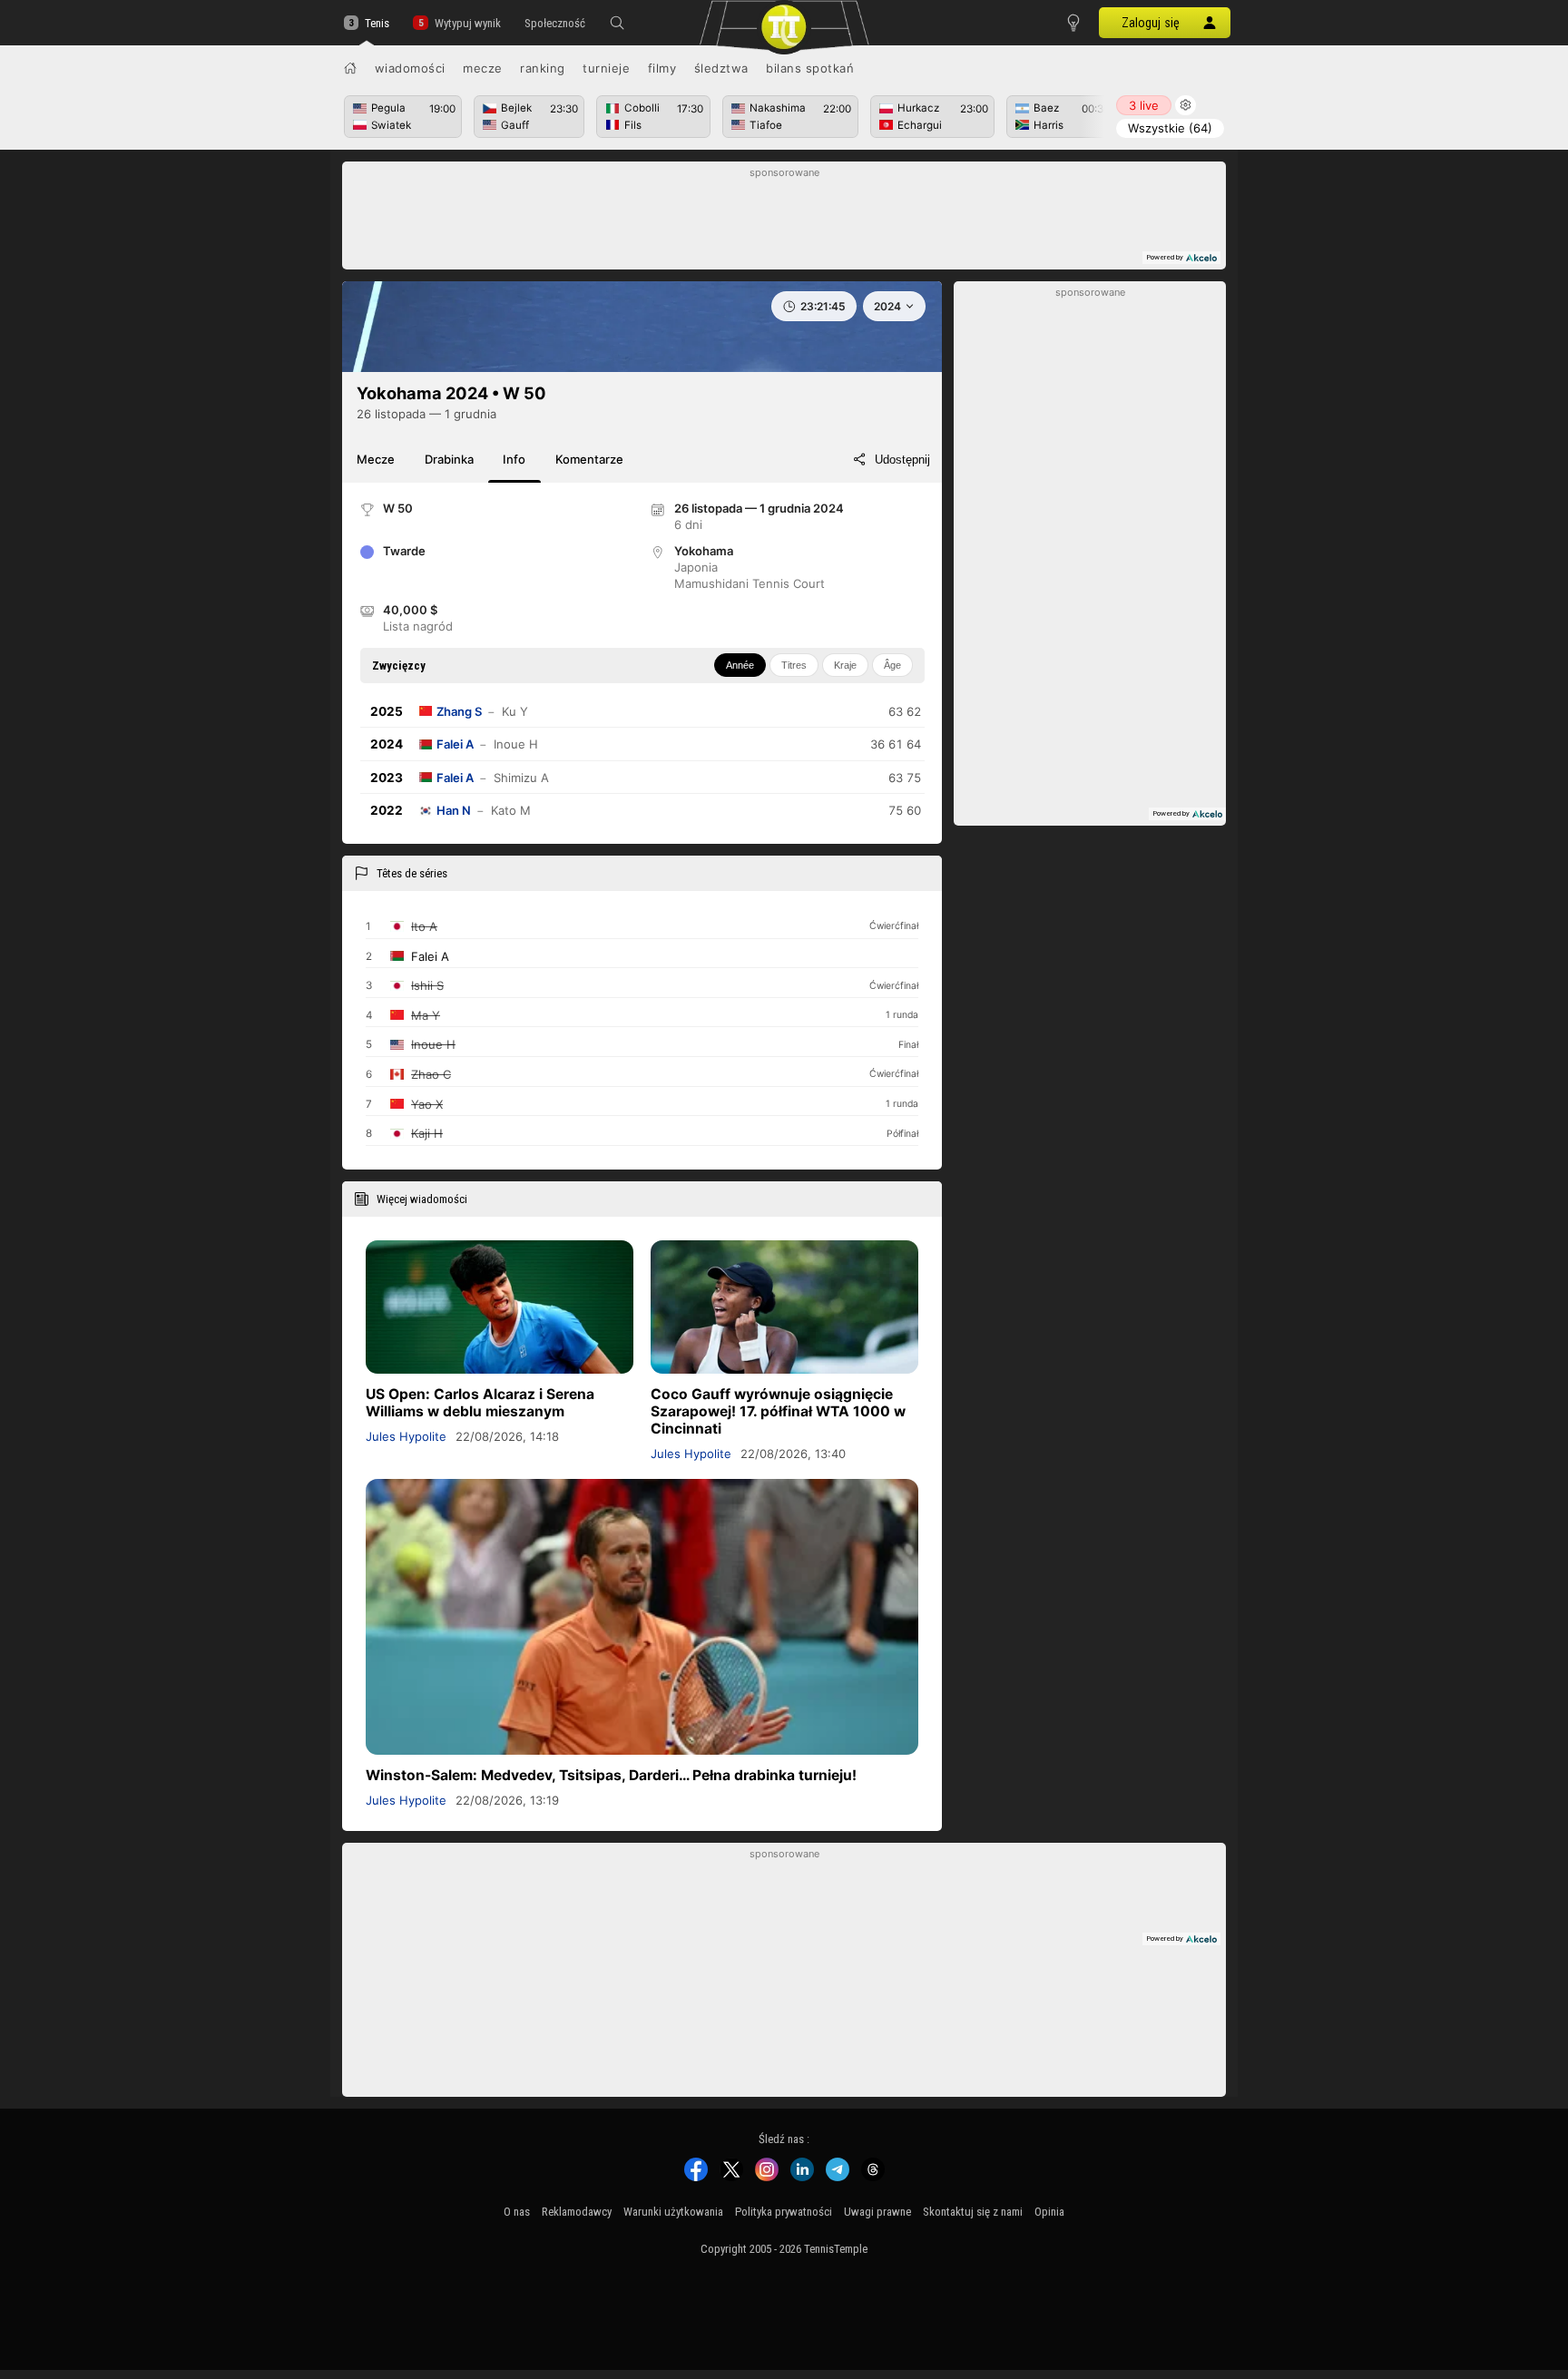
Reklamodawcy (577, 2212)
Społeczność (555, 23)
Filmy (662, 68)
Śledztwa (721, 68)
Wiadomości (410, 68)
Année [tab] (740, 665)
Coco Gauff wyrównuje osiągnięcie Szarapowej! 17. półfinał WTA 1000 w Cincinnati (778, 1411)
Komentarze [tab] (589, 459)
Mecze (483, 68)
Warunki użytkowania (673, 2212)
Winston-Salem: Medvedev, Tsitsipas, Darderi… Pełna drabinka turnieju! (611, 1775)
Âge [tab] (892, 665)
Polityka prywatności (784, 2212)
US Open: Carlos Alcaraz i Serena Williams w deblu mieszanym (480, 1403)
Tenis (377, 23)
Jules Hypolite (406, 1436)
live (1144, 105)
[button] (617, 23)
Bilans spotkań (810, 68)
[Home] (350, 68)
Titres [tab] (794, 665)
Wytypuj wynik (467, 23)
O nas (517, 2212)
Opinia (1049, 2212)
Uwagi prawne (877, 2212)
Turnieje (606, 68)
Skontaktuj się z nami (973, 2212)
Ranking (543, 68)
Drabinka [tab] (449, 459)
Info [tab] (514, 459)
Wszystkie (1170, 128)
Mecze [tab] (376, 459)
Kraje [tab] (845, 665)
